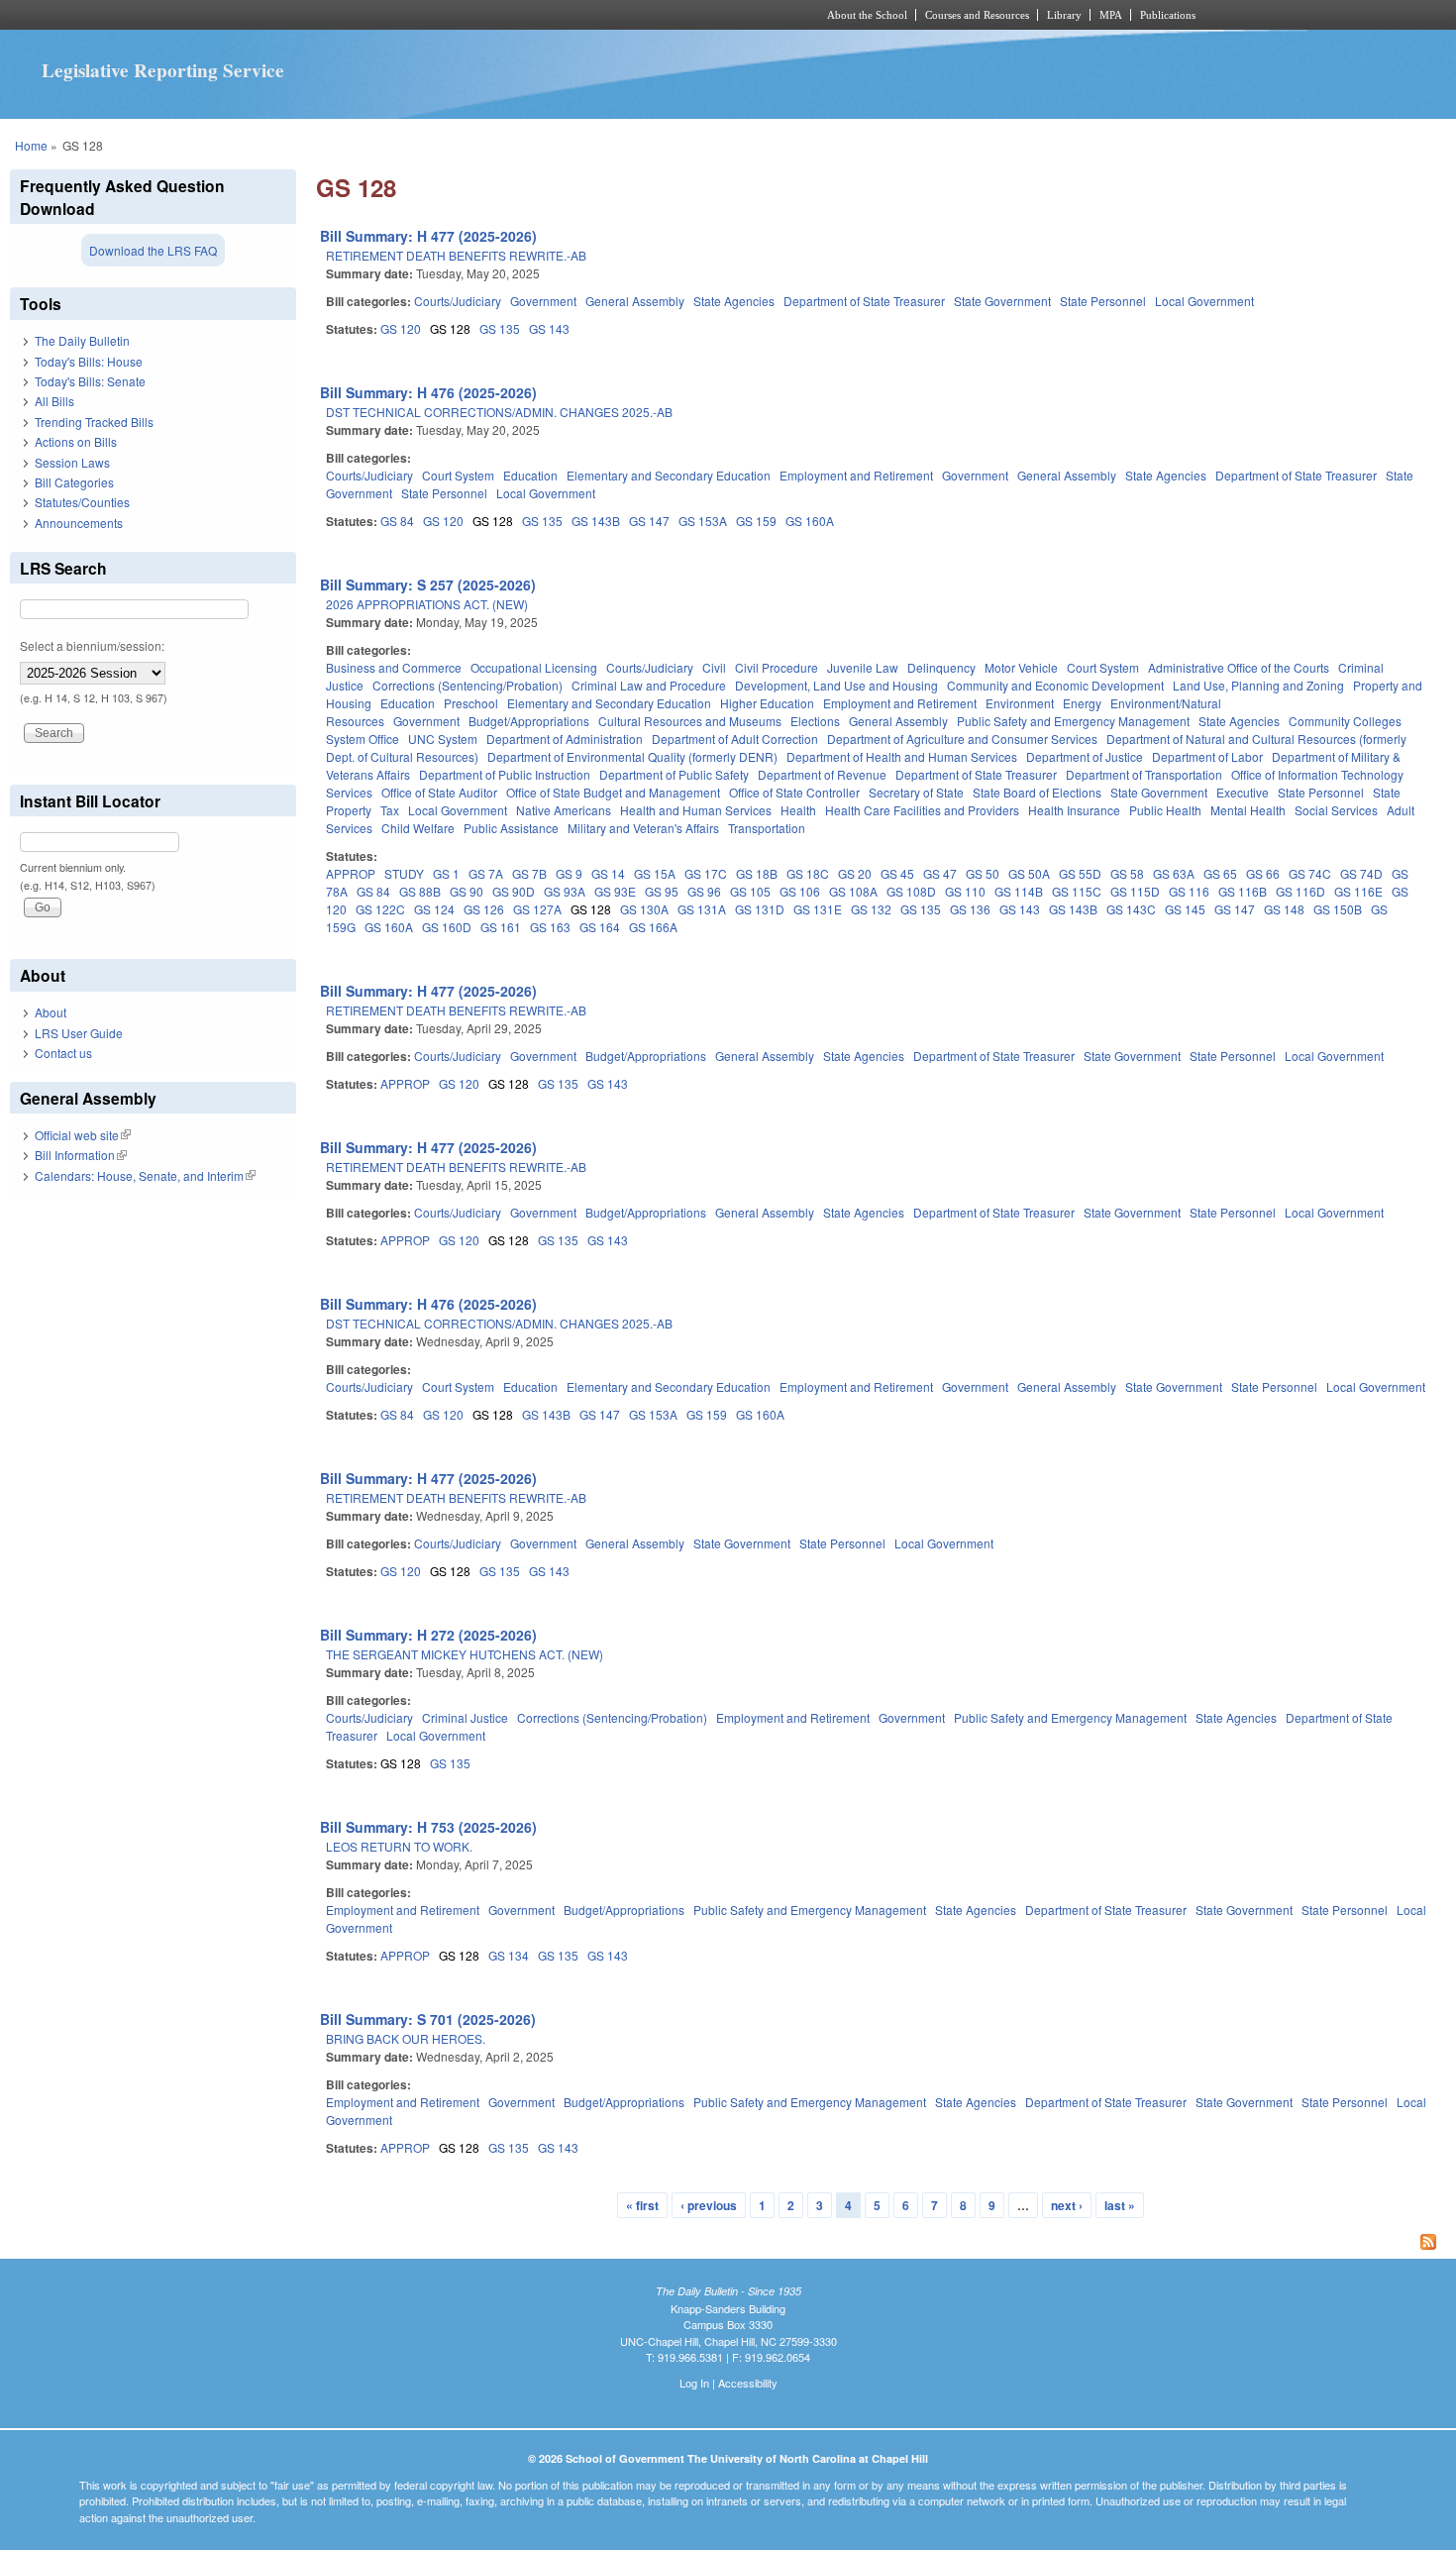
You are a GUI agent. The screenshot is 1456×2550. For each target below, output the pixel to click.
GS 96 (704, 891)
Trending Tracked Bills (94, 422)
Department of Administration (565, 739)
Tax (390, 810)
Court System (458, 475)
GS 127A (537, 909)
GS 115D (1135, 891)
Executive (1243, 792)
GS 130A (644, 909)
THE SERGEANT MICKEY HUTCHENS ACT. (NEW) (465, 1654)
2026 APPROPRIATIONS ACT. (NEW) (427, 604)
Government (543, 301)
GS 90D (514, 891)
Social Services (1336, 810)
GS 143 (549, 328)
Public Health (1165, 810)
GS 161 (501, 927)
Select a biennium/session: (92, 645)
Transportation (767, 828)
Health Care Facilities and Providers (922, 810)
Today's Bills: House (89, 361)
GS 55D (1080, 873)
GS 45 (897, 873)
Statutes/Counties (82, 502)
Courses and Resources (977, 15)
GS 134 (509, 1955)
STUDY (404, 873)
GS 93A (565, 891)
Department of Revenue (822, 774)
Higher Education (767, 703)
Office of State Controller (794, 792)
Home (31, 145)
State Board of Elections (1037, 792)
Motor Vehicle (1021, 667)
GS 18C (808, 873)
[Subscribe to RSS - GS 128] (881, 2244)
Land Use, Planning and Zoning (1258, 685)
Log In (694, 2383)
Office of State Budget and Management (613, 792)
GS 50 (983, 873)
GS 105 (750, 891)
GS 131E (818, 909)
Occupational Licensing (534, 667)
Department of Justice (1085, 756)
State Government (1002, 301)
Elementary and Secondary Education (669, 475)
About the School (867, 15)
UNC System (443, 739)
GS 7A (486, 873)
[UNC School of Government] (466, 15)
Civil (714, 667)
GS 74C (1310, 873)
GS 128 (450, 328)
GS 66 (1263, 873)
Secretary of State (916, 792)
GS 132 (871, 909)
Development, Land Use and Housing (836, 685)
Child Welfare (418, 828)
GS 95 (662, 891)
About (51, 1012)
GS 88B (420, 891)
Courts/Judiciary (458, 301)
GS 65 (1220, 873)
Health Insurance (1074, 810)
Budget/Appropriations (529, 721)
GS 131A (702, 909)
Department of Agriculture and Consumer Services (962, 739)
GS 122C (380, 909)
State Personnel (1103, 301)
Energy (1082, 703)
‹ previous (709, 2205)
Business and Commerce (394, 667)
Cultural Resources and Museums (690, 721)
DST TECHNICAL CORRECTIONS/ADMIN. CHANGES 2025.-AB (499, 412)
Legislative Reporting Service (163, 70)
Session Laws (72, 462)
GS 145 (1185, 909)
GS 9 (569, 873)
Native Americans (564, 810)
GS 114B (1019, 891)
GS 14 (608, 873)
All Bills (54, 401)
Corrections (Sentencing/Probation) (468, 685)
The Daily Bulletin (82, 340)
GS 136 (970, 909)
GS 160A (810, 521)
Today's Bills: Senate (90, 381)
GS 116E (1358, 891)
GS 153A (703, 521)
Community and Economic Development (1055, 685)
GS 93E (615, 891)
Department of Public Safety (674, 774)
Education (530, 475)
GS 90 (467, 891)
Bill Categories (74, 482)
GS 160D (447, 927)
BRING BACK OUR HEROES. (406, 2038)
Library (1064, 15)
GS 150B (1338, 909)
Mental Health (1248, 810)
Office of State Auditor (439, 792)
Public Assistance (511, 828)
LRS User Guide (79, 1033)
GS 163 (550, 927)
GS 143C (1131, 909)
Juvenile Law (863, 667)
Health (798, 810)
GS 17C (706, 873)
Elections (815, 721)
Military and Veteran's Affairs (643, 828)
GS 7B (529, 873)
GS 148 (1284, 909)
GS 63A (1174, 873)
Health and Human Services (696, 810)
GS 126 (484, 909)
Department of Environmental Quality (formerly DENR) (632, 756)
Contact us (63, 1053)
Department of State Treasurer (864, 301)
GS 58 (1127, 873)
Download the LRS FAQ (153, 250)
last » (1120, 2205)
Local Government (1204, 301)
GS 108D (911, 891)
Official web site (83, 1135)
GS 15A (655, 873)
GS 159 (756, 521)
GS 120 (401, 328)
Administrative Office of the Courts (1239, 667)
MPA (1111, 15)
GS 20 (855, 873)
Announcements (79, 523)
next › (1067, 2205)
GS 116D (1300, 891)
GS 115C (1077, 891)
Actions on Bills (76, 441)
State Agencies (734, 301)
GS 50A (1029, 873)
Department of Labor (1207, 756)
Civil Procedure (777, 667)
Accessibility (748, 2383)
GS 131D (760, 909)
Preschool (471, 703)
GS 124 (434, 909)
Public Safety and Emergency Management (1073, 721)
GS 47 (940, 873)
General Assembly (635, 301)
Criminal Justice (465, 1717)
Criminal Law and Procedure (649, 685)
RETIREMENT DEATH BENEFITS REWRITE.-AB (456, 255)
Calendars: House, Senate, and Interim (145, 1175)
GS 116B (1243, 891)
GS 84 (397, 521)
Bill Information (81, 1155)
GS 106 (800, 891)
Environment (1020, 703)
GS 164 (600, 927)
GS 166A (653, 927)
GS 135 (500, 328)
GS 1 (446, 873)
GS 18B (757, 873)
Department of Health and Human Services (902, 756)
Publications (1168, 15)
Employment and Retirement (856, 475)
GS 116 (1189, 891)
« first (642, 2205)
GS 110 (965, 891)
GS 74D (1361, 873)
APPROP (351, 873)
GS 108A (853, 891)
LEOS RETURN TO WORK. (399, 1846)
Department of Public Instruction (505, 774)
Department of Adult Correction (735, 739)
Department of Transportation (1144, 774)
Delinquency (941, 667)
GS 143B (596, 521)
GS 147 (649, 521)
